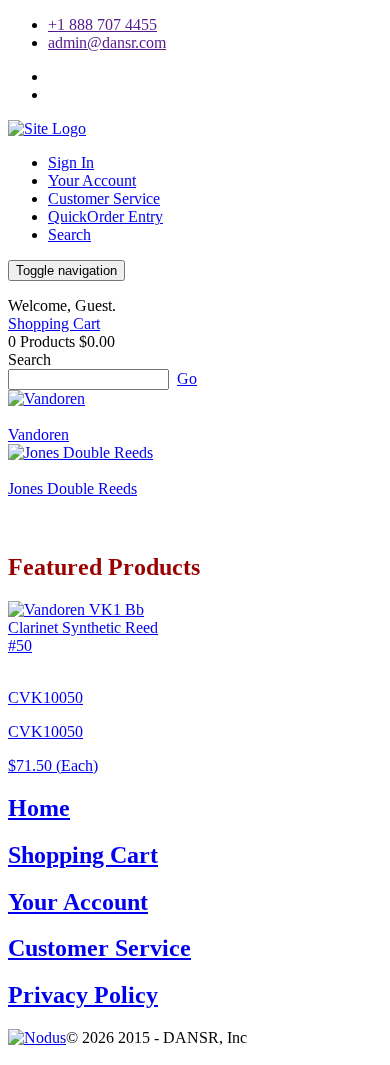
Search (69, 234)
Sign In (71, 162)
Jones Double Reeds (72, 488)
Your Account (92, 180)
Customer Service (104, 198)
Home (39, 808)
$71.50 (53, 765)
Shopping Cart (54, 323)
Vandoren (38, 434)
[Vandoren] (46, 398)
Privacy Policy (83, 995)
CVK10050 (45, 697)
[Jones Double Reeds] (80, 452)
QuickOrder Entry (105, 216)
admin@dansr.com (107, 42)
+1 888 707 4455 (102, 24)
